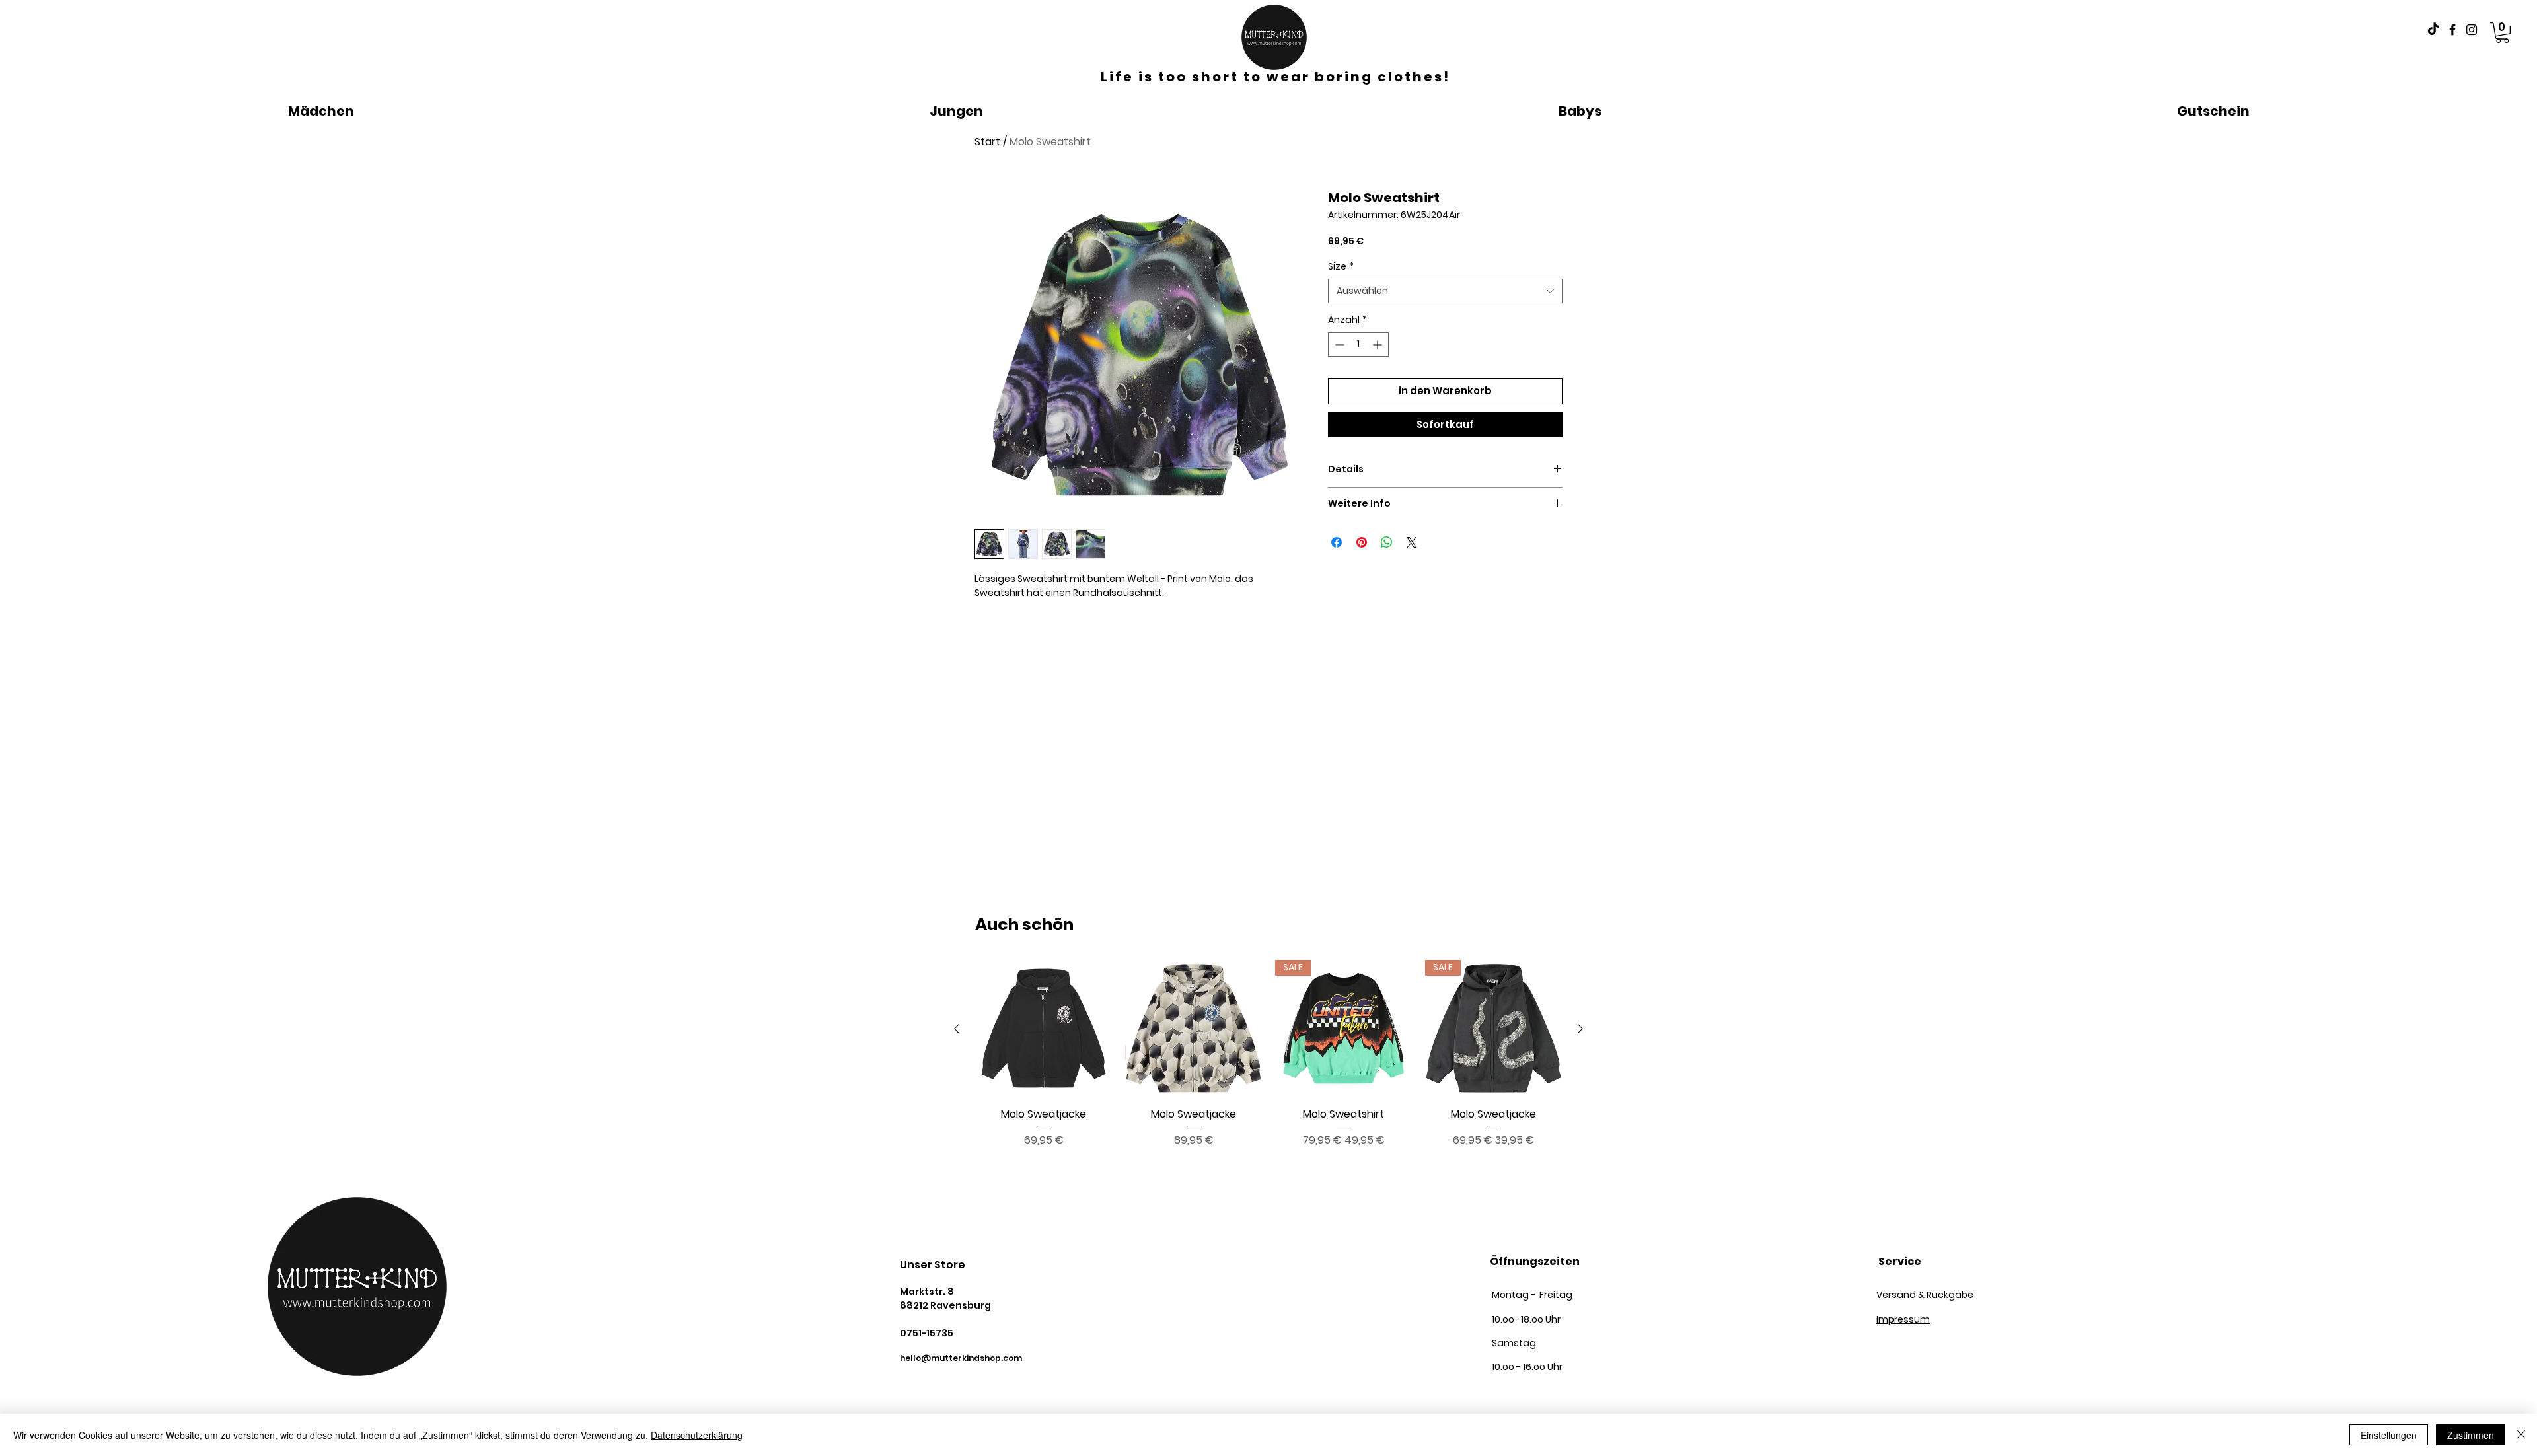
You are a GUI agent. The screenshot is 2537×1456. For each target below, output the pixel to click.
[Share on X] (1412, 542)
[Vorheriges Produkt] (957, 1029)
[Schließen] (2521, 1435)
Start (987, 142)
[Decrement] (1338, 345)
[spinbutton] (1358, 345)
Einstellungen (2389, 1435)
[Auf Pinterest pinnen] (1362, 542)
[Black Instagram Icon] (2472, 30)
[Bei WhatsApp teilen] (1387, 542)
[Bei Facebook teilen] (1337, 542)
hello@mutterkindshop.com (961, 1358)
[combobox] (1445, 291)
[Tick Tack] (2433, 30)
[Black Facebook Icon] (2452, 30)
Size (1341, 267)
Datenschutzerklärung (697, 1435)
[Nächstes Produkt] (1580, 1029)
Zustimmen (2471, 1435)
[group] (1268, 1054)
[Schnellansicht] (1044, 1028)
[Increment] (1379, 345)
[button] (2502, 33)
